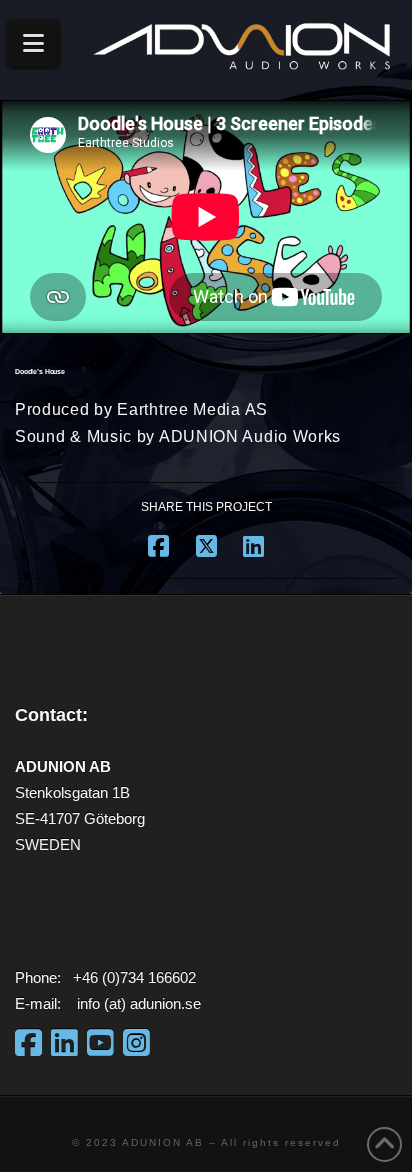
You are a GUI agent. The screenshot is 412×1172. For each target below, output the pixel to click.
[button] (33, 43)
